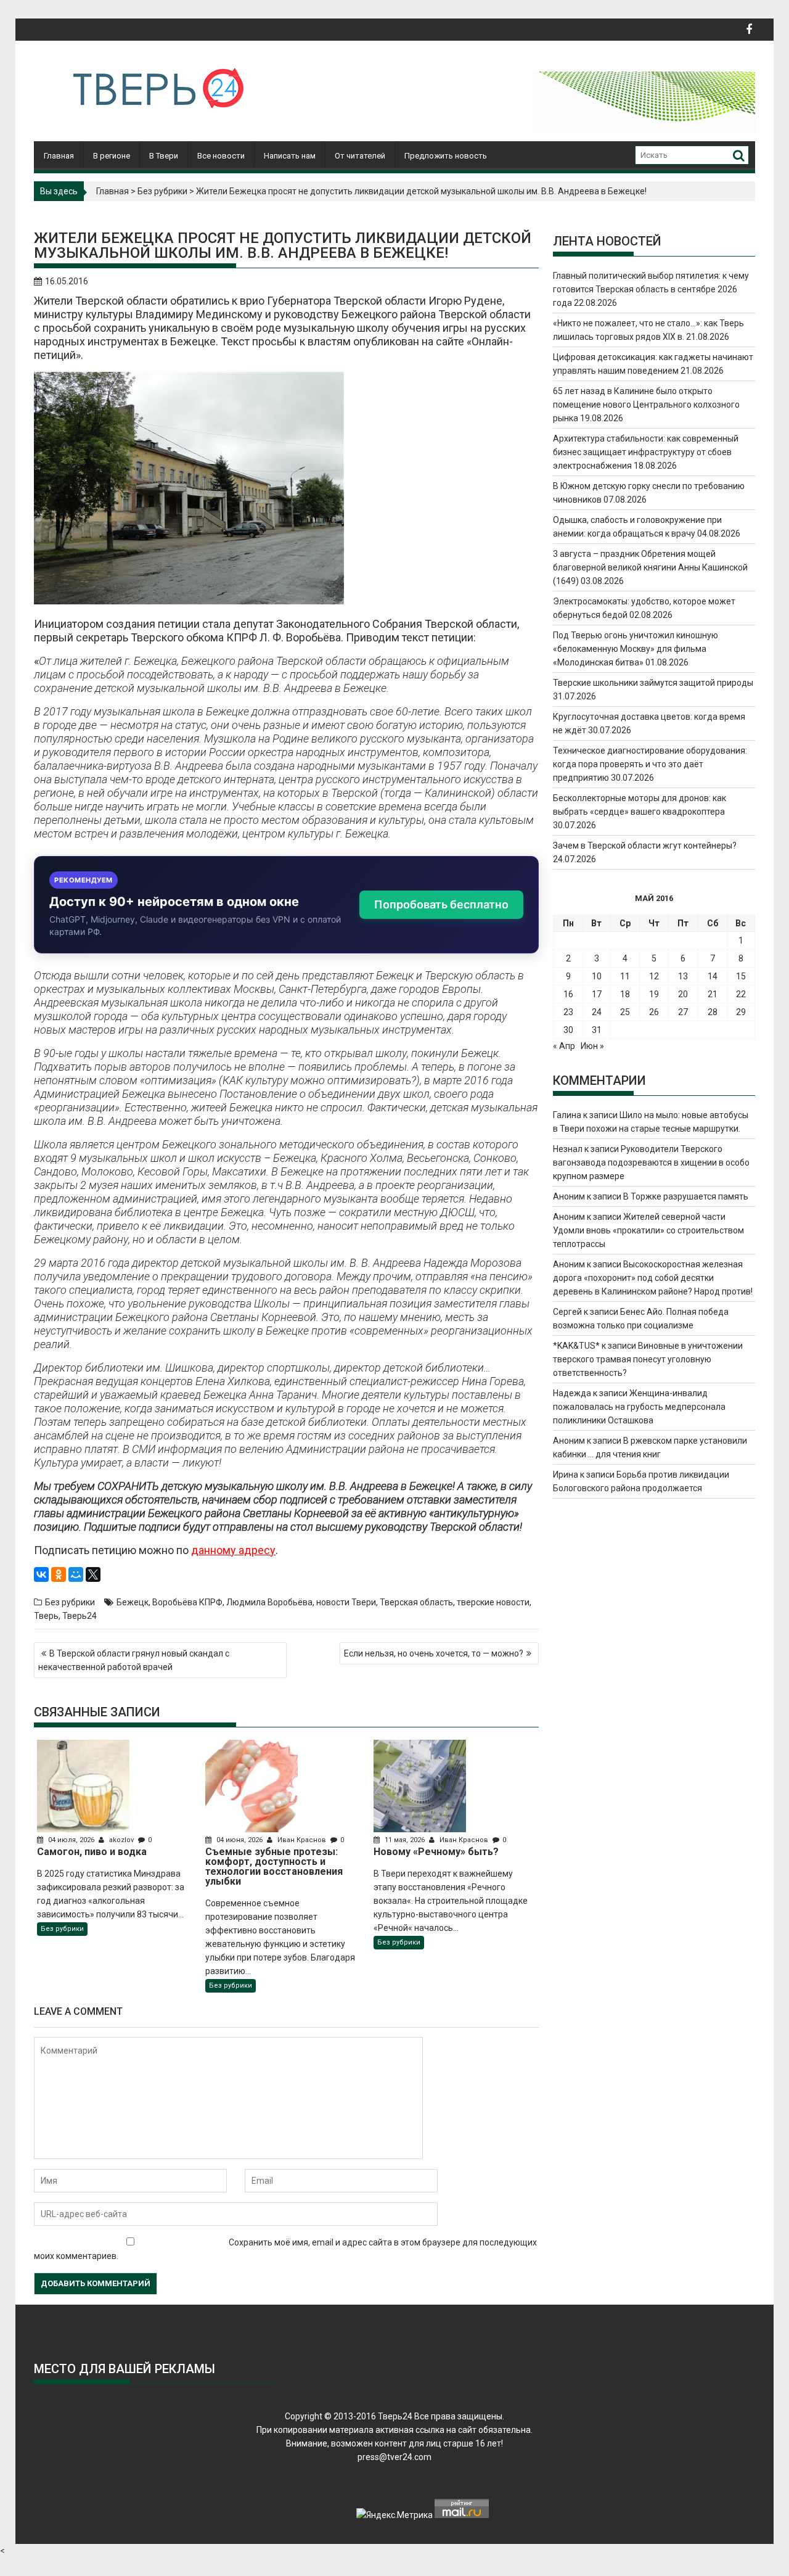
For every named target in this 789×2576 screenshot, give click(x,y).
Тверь (46, 1616)
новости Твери (346, 1602)
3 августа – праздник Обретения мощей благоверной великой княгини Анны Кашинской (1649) (650, 567)
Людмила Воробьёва (269, 1602)
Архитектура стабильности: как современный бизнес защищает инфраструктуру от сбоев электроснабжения (646, 452)
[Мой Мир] (76, 1574)
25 (625, 1012)
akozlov (121, 1840)
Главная (59, 156)
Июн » (592, 1046)
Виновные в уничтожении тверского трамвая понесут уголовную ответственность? (648, 1359)
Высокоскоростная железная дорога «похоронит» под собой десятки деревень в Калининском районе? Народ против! (653, 1278)
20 (683, 994)
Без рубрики (162, 191)
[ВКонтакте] (41, 1574)
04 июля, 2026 (71, 1840)
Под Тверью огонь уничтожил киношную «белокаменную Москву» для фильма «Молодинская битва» (636, 649)
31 (597, 1030)
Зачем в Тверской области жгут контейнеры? (645, 846)
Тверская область (416, 1602)
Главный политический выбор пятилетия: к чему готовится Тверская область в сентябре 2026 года (651, 289)
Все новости (221, 156)
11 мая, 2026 (405, 1840)
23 (568, 1012)
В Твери (164, 156)
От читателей (360, 156)
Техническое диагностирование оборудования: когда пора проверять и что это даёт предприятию (650, 764)
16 (568, 994)
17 (597, 994)
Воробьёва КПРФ (187, 1602)
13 (683, 976)
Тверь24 (80, 1616)
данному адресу (233, 1550)
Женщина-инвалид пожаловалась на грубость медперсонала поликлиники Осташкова (639, 1407)
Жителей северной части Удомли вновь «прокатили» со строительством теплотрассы (648, 1230)
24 (597, 1012)
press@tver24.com (394, 2457)
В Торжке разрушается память (686, 1196)
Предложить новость (446, 156)
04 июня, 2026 (239, 1840)
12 (654, 976)
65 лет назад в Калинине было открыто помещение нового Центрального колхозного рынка (646, 405)
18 (625, 994)
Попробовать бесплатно (441, 904)
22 (741, 994)
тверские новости (493, 1602)
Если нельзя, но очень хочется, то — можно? (434, 1653)
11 (625, 976)
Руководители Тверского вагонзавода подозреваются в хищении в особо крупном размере (651, 1162)
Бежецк (133, 1602)
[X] (93, 1574)
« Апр (564, 1046)
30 (568, 1030)
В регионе (112, 156)
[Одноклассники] (59, 1574)
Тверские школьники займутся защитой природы (653, 683)
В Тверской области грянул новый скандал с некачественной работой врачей (134, 1660)
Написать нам (290, 156)
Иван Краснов (302, 1840)
